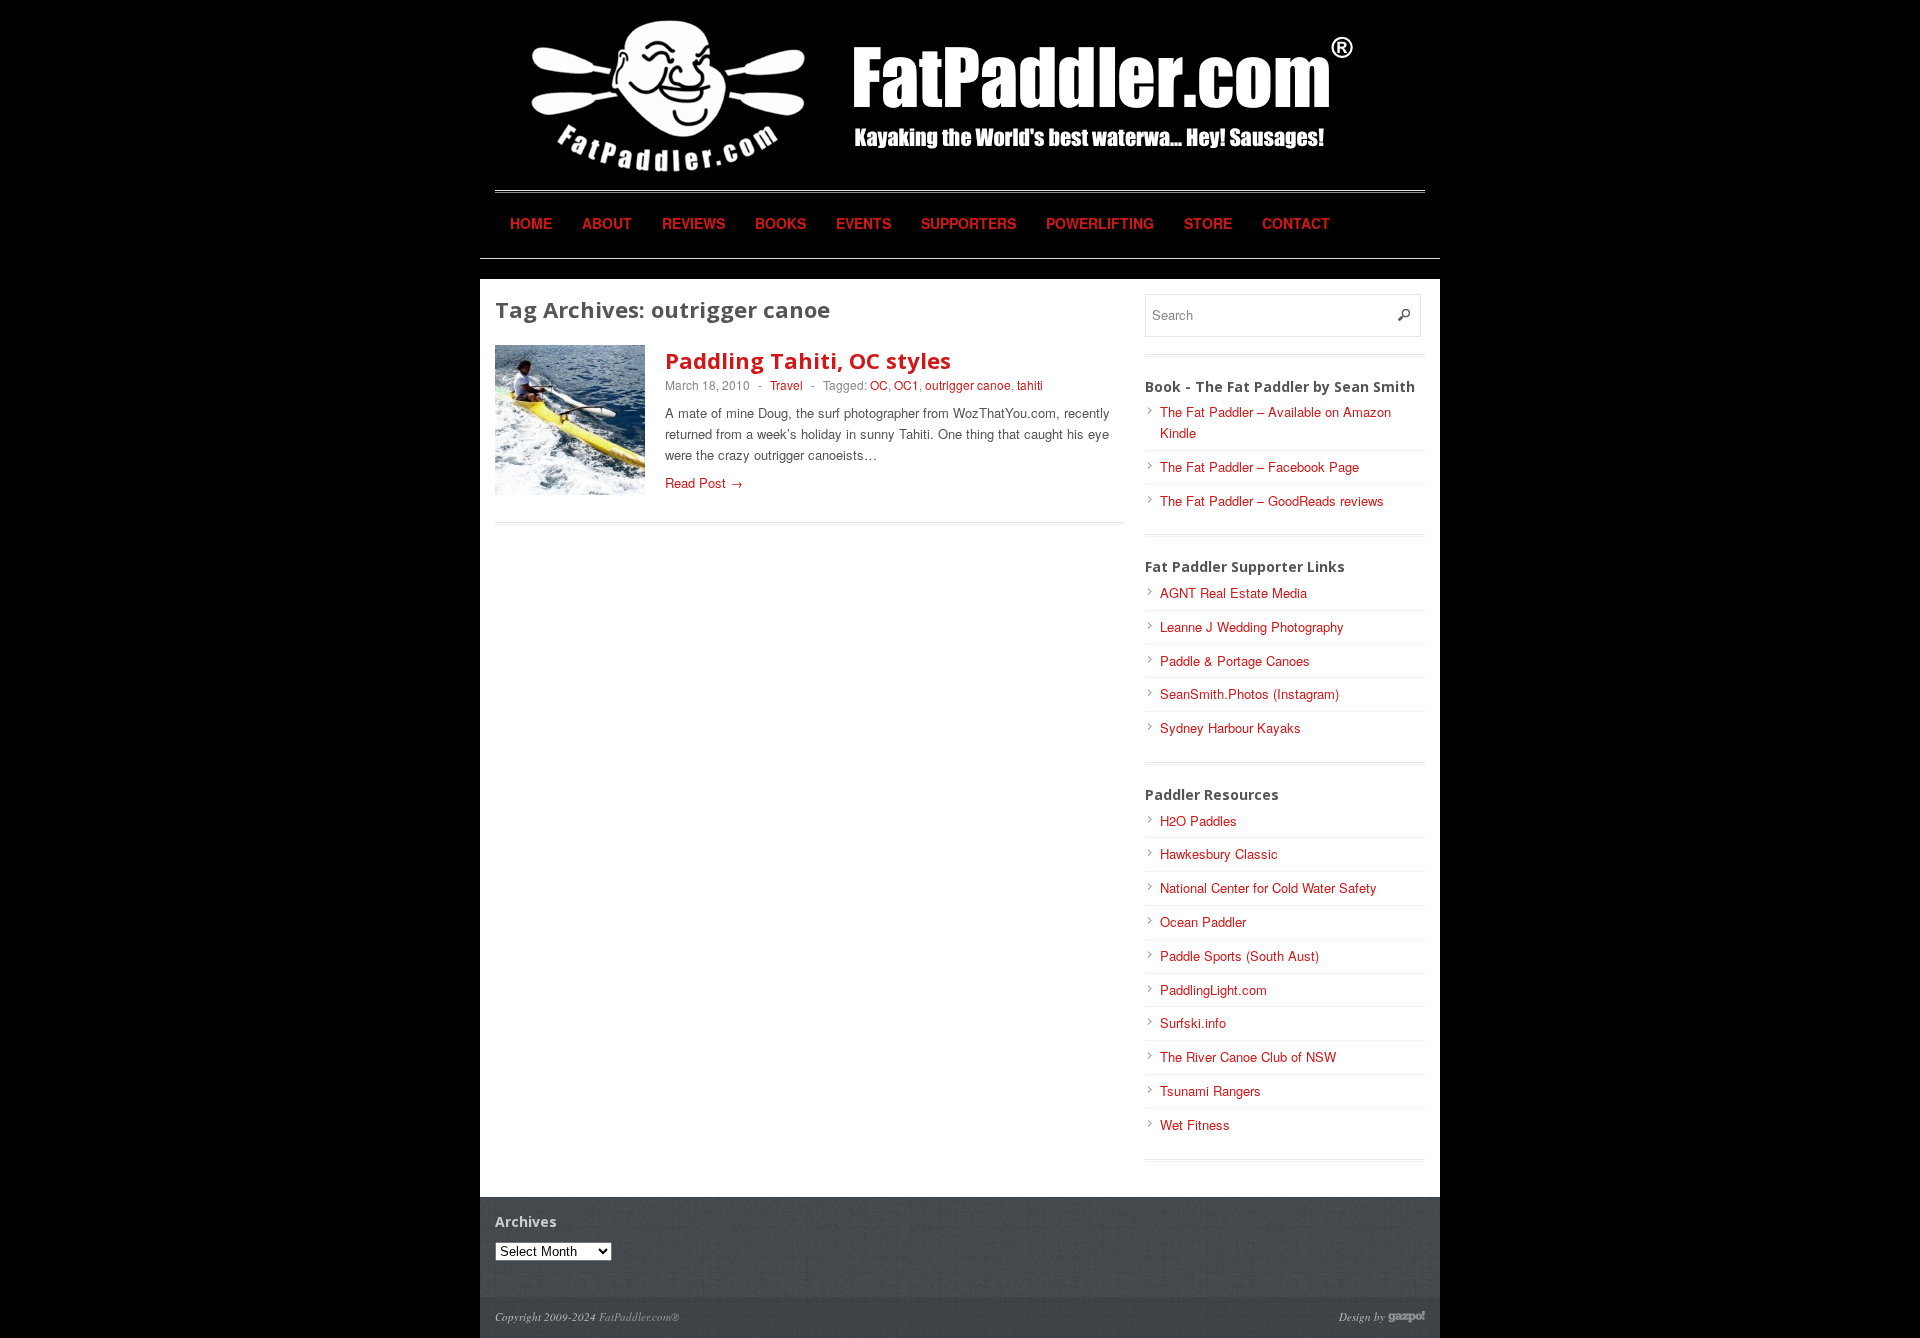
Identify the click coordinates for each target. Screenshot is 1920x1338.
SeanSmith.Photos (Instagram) (1249, 693)
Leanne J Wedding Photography (1252, 626)
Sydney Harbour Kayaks (1230, 727)
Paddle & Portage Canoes (1235, 660)
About (607, 223)
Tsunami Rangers (1210, 1090)
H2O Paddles (1198, 820)
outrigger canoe (968, 384)
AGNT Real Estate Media (1233, 592)
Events (863, 223)
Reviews (693, 223)
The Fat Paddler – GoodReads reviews (1272, 500)
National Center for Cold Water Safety (1268, 887)
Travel (786, 384)
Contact (1296, 223)
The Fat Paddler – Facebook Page (1259, 466)
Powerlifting (1100, 223)
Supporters (968, 223)
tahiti (1030, 384)
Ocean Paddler (1203, 921)
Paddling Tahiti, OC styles (808, 360)
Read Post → (704, 482)
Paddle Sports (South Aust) (1239, 955)
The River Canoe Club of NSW (1248, 1056)
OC (879, 384)
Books (780, 223)
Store (1208, 223)
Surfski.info (1193, 1022)
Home (531, 223)
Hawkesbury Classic (1219, 853)
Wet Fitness (1195, 1124)
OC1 (906, 384)
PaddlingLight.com (1213, 989)
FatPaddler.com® (639, 1316)
